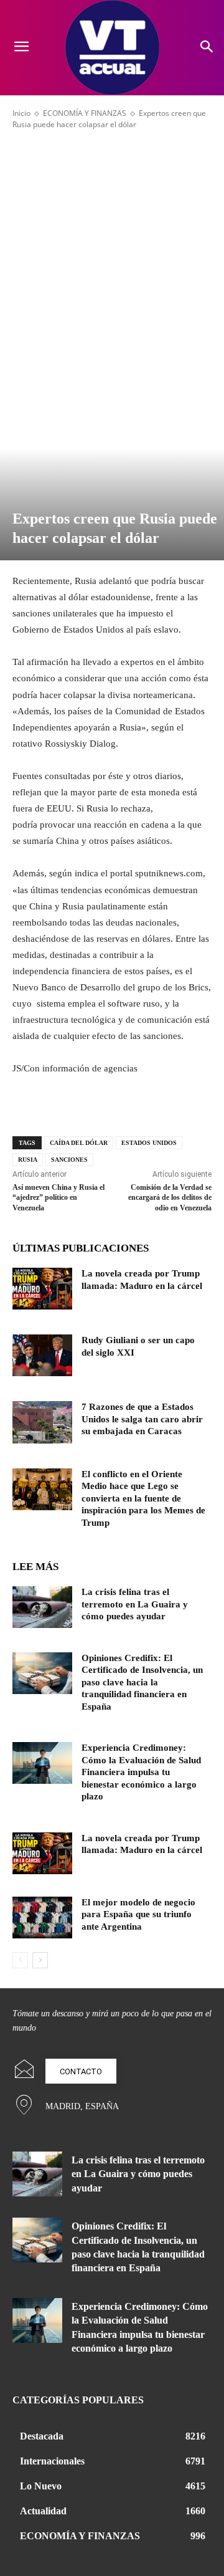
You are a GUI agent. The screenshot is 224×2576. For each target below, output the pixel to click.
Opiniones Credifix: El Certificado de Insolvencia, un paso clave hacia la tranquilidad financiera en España (142, 1682)
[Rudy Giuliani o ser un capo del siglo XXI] (42, 1355)
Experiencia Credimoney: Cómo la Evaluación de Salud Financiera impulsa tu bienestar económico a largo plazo (141, 1772)
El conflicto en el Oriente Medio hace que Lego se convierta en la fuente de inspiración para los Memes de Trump (143, 1498)
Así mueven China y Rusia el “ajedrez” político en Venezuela (58, 1198)
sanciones (69, 1160)
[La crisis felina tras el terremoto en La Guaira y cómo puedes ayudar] (42, 1607)
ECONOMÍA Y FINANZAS (85, 113)
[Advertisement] (112, 252)
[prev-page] (20, 1960)
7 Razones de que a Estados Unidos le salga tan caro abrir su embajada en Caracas (142, 1419)
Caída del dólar (79, 1143)
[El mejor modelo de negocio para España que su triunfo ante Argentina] (42, 1918)
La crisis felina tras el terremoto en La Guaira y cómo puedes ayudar (135, 1604)
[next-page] (40, 1960)
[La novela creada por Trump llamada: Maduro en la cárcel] (42, 1289)
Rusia (28, 1160)
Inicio (21, 113)
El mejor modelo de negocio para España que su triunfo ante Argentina (138, 1914)
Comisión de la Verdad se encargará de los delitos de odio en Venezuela (170, 1198)
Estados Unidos (149, 1143)
